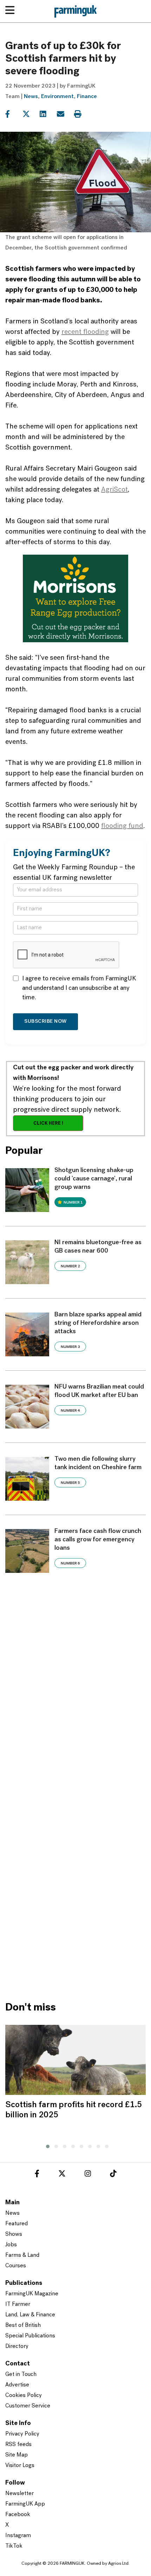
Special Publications (30, 2336)
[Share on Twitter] (30, 114)
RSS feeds (18, 2445)
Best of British (23, 2325)
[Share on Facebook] (13, 114)
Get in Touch (21, 2375)
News (31, 97)
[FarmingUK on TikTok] (113, 2175)
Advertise (17, 2385)
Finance (87, 97)
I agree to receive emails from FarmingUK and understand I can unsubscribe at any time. (79, 988)
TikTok (14, 2546)
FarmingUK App (25, 2504)
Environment (57, 97)
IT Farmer (18, 2304)
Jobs (11, 2245)
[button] (46, 2145)
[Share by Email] (65, 114)
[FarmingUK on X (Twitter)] (62, 2175)
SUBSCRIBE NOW (45, 1022)
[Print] (82, 114)
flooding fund (122, 826)
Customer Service (28, 2406)
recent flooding (85, 332)
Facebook (18, 2515)
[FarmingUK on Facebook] (37, 2175)
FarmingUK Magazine (32, 2294)
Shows (14, 2234)
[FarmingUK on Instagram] (88, 2175)
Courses (16, 2266)
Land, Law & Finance (30, 2315)
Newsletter (19, 2494)
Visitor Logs (20, 2466)
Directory (17, 2347)
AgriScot (114, 490)
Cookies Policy (24, 2396)
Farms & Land (22, 2255)
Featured (17, 2224)
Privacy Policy (22, 2434)
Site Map (17, 2455)
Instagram (18, 2536)
